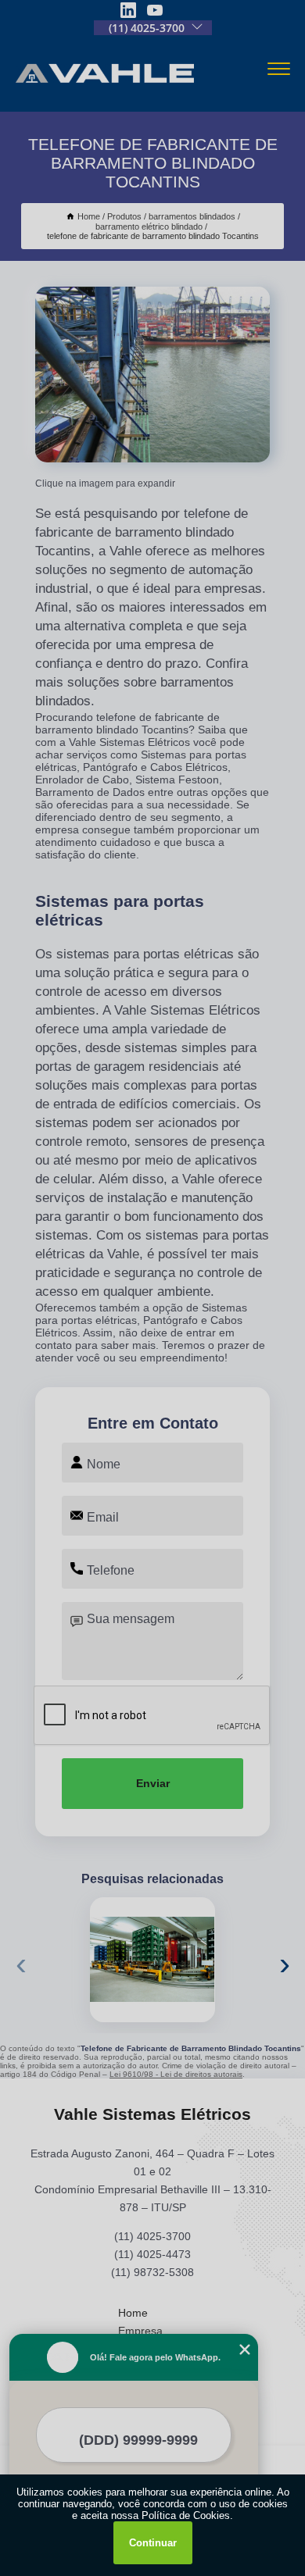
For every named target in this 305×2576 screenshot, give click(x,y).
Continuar (153, 2543)
